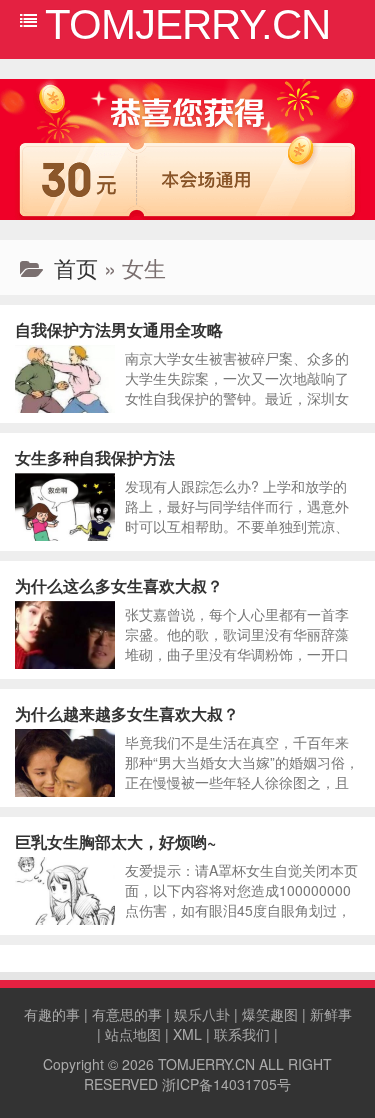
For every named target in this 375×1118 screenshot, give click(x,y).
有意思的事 (127, 1014)
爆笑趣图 (270, 1014)
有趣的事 (52, 1014)
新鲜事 (331, 1014)
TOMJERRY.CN (206, 1064)
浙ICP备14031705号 (226, 1084)
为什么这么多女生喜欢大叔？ (119, 585)
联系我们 (242, 1034)
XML (187, 1034)
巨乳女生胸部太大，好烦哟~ (115, 841)
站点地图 (133, 1034)
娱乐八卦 (202, 1014)
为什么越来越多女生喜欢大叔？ (127, 713)
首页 (76, 267)
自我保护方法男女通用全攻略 (119, 329)
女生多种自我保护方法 (95, 457)
